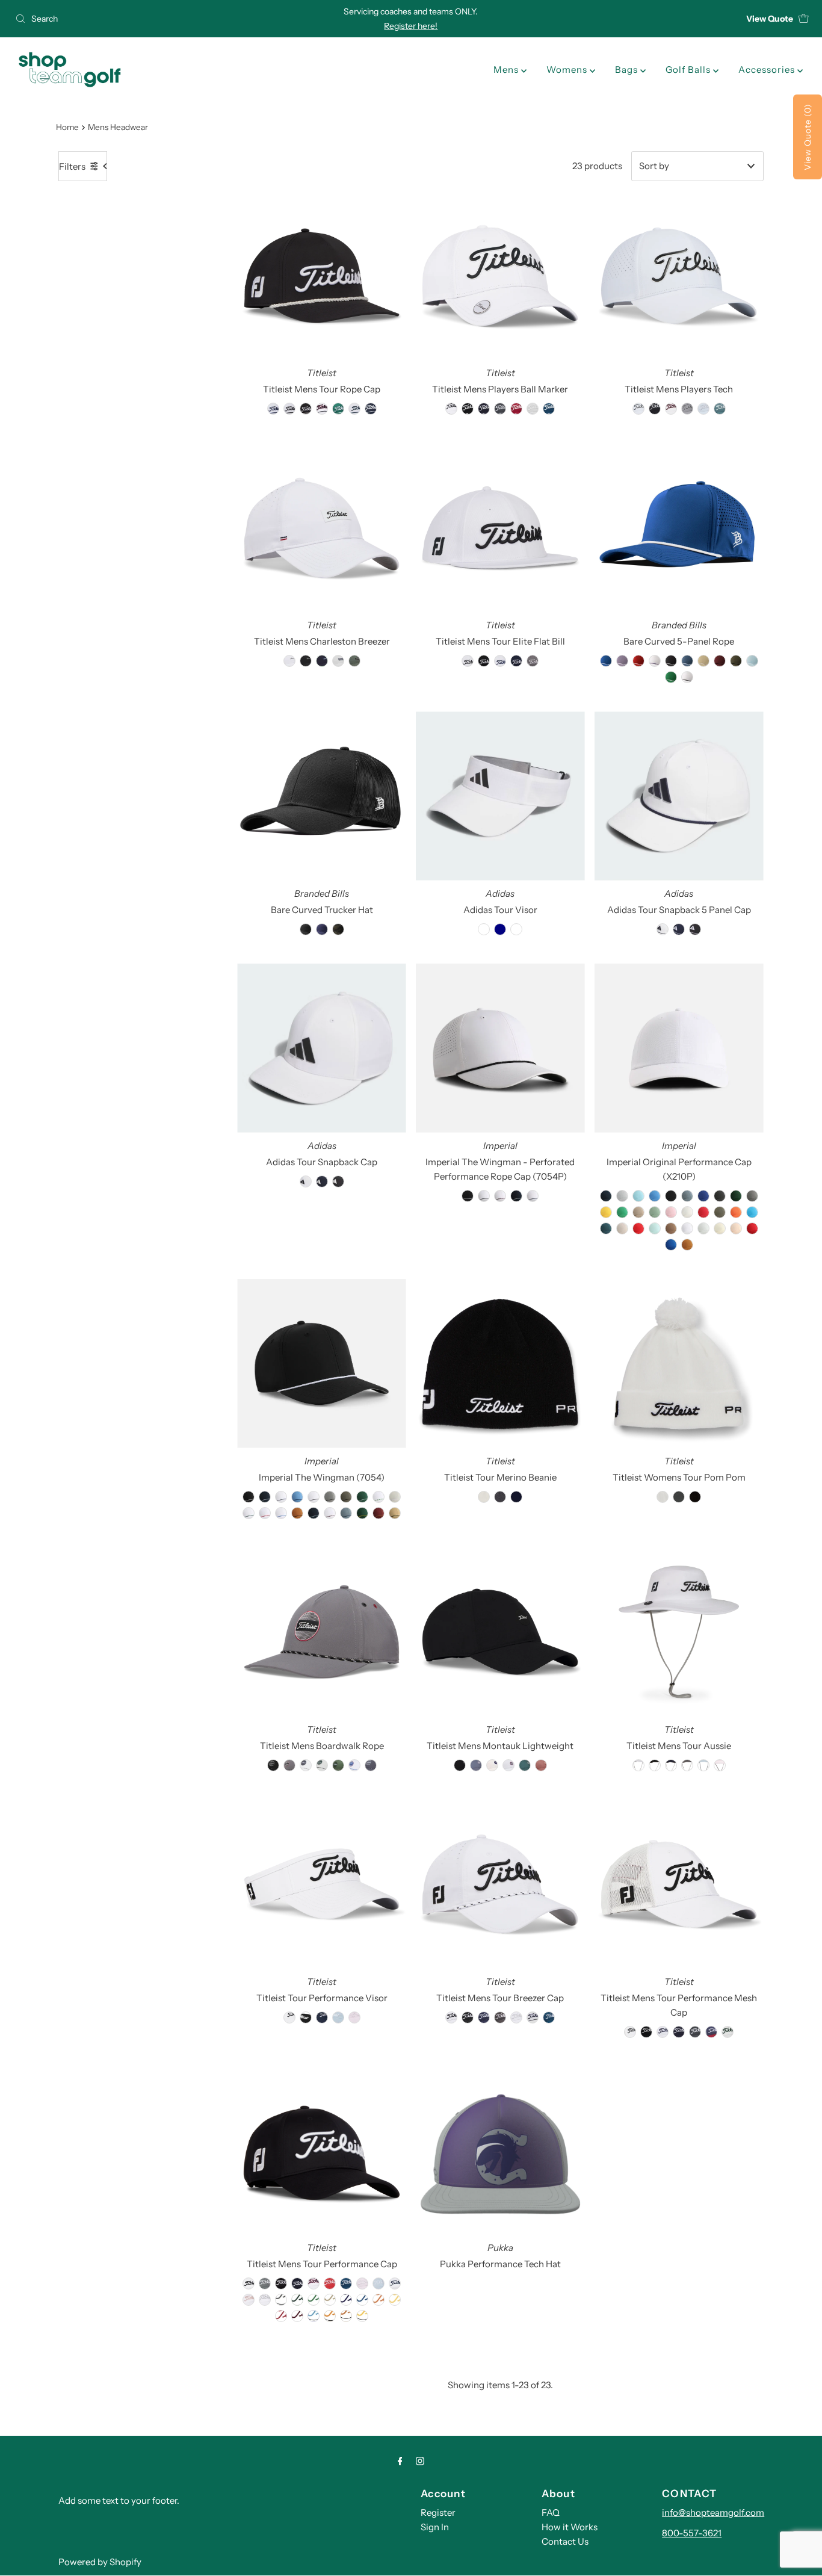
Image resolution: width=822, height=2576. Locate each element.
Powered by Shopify (100, 2562)
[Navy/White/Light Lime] (322, 661)
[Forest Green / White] (362, 1497)
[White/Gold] (362, 2316)
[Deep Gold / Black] (395, 1513)
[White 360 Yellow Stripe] (655, 661)
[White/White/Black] (289, 661)
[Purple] (622, 661)
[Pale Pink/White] (720, 1765)
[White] (687, 677)
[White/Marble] (516, 2017)
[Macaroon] (687, 1212)
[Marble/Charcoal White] (338, 661)
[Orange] (736, 1212)
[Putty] (622, 1228)
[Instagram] (420, 2461)
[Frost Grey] (752, 1196)
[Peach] (736, 1228)
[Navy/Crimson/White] (711, 2032)
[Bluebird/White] (379, 2283)
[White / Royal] (281, 1513)
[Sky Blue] (752, 661)
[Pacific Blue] (752, 1212)
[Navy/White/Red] (314, 2283)
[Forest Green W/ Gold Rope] (362, 1513)
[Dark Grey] (720, 1196)
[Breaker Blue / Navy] (346, 1513)
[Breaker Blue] (687, 1196)
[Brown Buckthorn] (687, 1245)
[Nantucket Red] (703, 1212)
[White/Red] (281, 2316)
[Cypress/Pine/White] (338, 1765)
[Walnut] (671, 1228)
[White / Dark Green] (249, 1513)
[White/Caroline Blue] (314, 2316)
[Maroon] (720, 661)
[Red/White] (330, 2283)
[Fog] (622, 1196)
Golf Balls (689, 70)
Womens (568, 70)
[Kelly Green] (671, 677)
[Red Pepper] (638, 1228)
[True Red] (752, 1228)
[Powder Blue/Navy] (297, 1497)
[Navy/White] (371, 409)
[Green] (622, 1212)
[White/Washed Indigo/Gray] (306, 1765)
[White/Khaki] (330, 2300)
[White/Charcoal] (281, 2300)
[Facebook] (400, 2461)
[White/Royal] (362, 2300)
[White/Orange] (379, 2300)
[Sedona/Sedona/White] (541, 1765)
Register (438, 2513)
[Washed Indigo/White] (371, 1765)
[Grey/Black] (330, 1497)
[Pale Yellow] (720, 1228)
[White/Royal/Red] (354, 1765)
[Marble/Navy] (533, 2017)
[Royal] (606, 661)
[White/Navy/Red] (322, 409)
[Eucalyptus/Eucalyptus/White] (525, 1765)
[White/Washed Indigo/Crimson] (508, 1765)
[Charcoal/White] (500, 409)
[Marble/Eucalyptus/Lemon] (322, 1765)
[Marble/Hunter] (728, 2032)
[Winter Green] (703, 1228)
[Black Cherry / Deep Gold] (379, 1513)
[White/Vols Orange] (330, 2316)
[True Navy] (606, 1196)
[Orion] (687, 661)
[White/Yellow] (395, 2300)
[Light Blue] (638, 1196)
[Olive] (720, 1212)
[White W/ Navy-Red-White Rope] (500, 1196)
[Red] (638, 661)
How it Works (570, 2527)
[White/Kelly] (314, 2300)
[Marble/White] (533, 409)
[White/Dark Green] (297, 2300)
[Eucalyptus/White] (720, 409)
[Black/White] (306, 409)
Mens (507, 70)
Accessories (768, 70)
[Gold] (606, 1212)
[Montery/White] (346, 2283)
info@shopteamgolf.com (713, 2513)
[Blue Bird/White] (703, 409)
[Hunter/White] (338, 409)
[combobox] (141, 19)
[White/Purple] (346, 2300)
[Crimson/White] (516, 409)
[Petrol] (606, 1228)
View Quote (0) (808, 137)
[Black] (671, 1196)
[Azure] (655, 1196)
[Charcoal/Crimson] (289, 1765)
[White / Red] (265, 1513)
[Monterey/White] (549, 409)
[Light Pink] (671, 1212)
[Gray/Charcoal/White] (687, 409)
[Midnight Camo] (338, 929)
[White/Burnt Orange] (346, 2316)
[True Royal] (671, 1245)
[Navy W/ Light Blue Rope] (314, 1513)
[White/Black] (289, 409)
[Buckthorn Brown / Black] (297, 1513)
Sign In (435, 2527)
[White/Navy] (273, 409)
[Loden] (736, 661)
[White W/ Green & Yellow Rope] (379, 1497)
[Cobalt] (703, 1196)
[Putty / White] (395, 1497)
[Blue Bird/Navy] (703, 1765)
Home (67, 127)
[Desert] (703, 661)
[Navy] (322, 929)
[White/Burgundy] (297, 2316)
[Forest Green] (736, 1196)
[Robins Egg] (655, 1228)
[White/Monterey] (354, 409)
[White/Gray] (265, 2300)
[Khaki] (638, 1212)
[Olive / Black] (346, 1497)
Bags (628, 70)
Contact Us (565, 2541)
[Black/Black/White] (306, 661)
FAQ (551, 2513)
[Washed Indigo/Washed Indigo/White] (476, 1765)
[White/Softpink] (249, 2300)
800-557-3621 (692, 2533)
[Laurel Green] (655, 1212)
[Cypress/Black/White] (354, 661)
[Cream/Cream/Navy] (492, 1765)
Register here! (411, 26)
